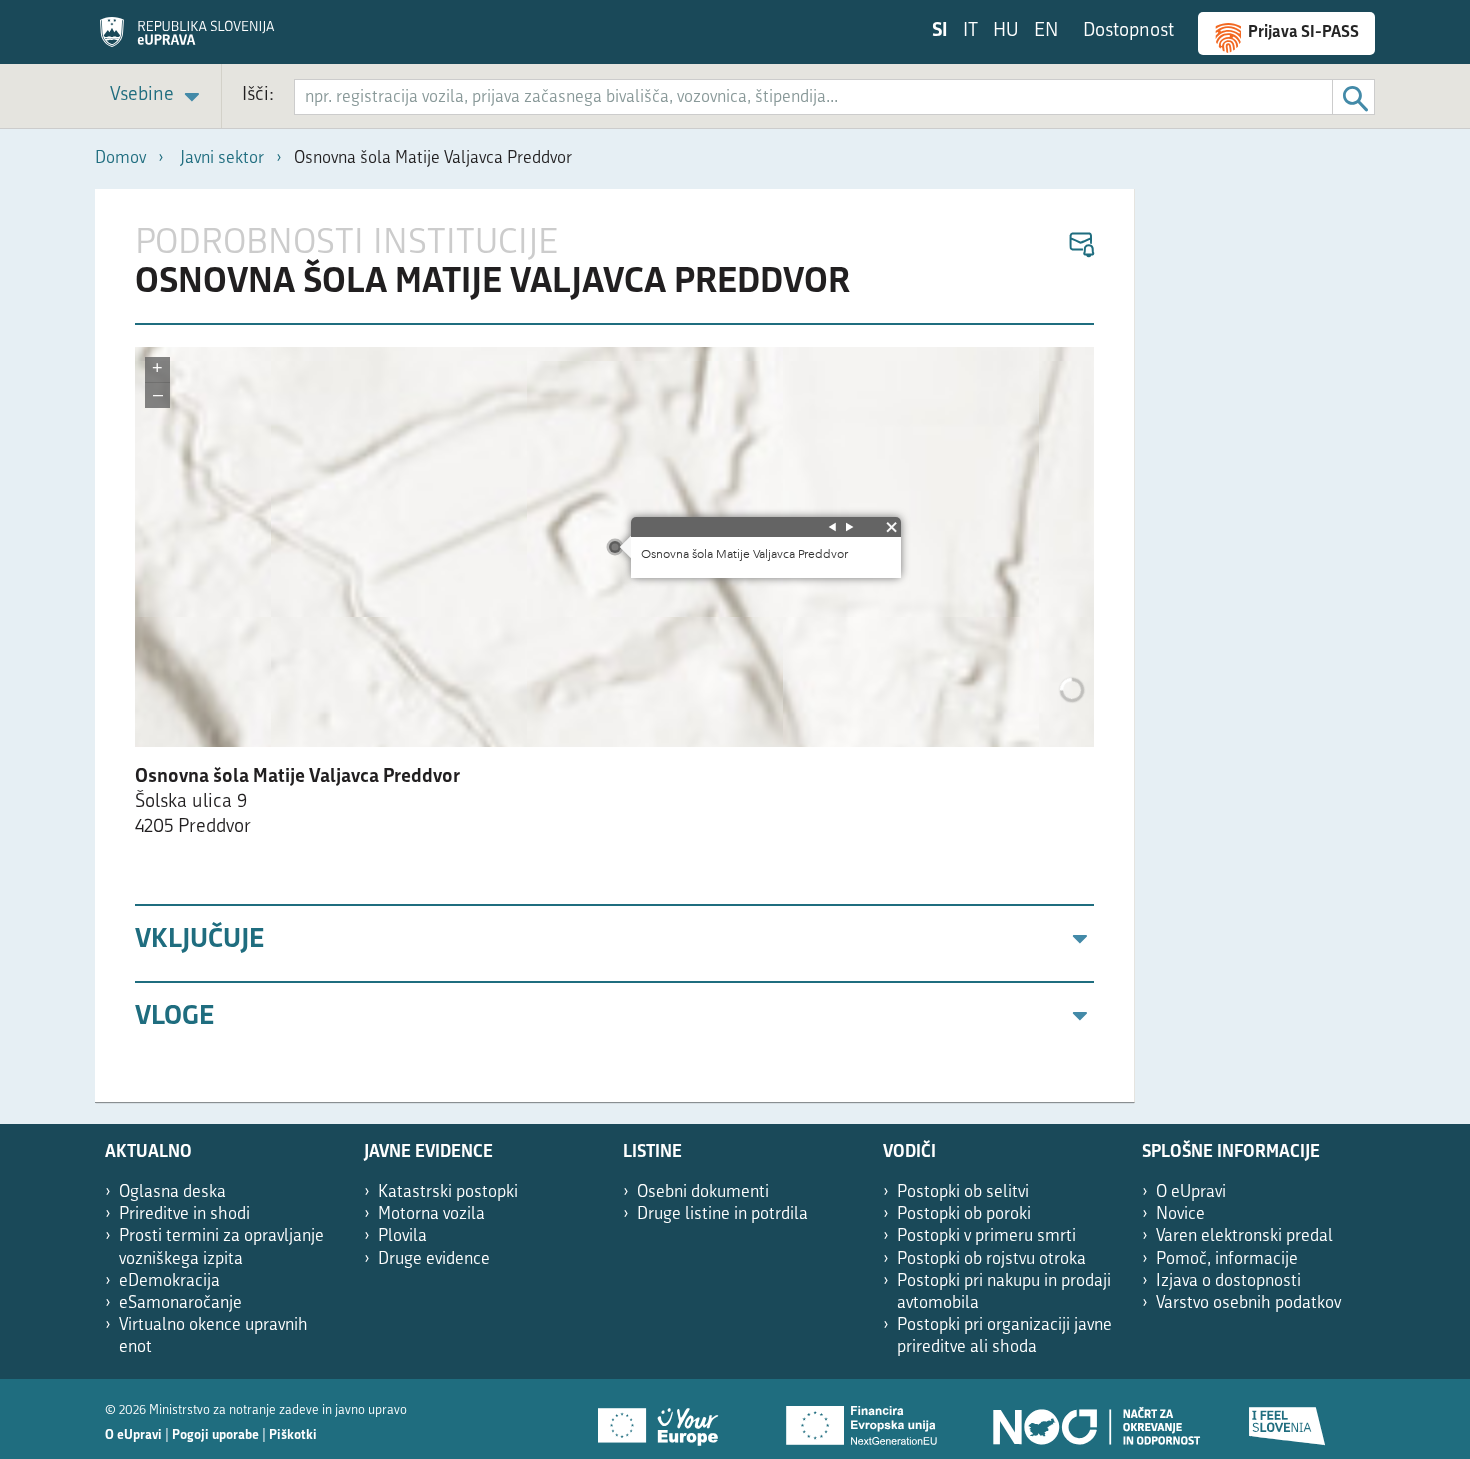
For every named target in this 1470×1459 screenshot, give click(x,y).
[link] (158, 96)
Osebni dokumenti (703, 1192)
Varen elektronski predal (1244, 1236)
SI (940, 31)
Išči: (258, 95)
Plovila (402, 1236)
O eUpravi (1191, 1192)
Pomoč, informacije (1227, 1259)
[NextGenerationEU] (863, 1419)
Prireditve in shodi (184, 1214)
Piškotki (293, 1435)
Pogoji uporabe (215, 1435)
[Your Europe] (665, 1419)
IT (970, 31)
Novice (1180, 1214)
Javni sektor (222, 158)
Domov (120, 158)
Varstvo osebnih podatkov (1248, 1303)
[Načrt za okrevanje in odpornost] (1095, 1419)
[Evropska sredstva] (1288, 1419)
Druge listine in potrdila (722, 1214)
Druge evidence (434, 1259)
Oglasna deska (172, 1192)
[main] (615, 646)
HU (1006, 31)
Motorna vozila (431, 1214)
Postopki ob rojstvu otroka (991, 1259)
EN (1046, 31)
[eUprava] (187, 39)
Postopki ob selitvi (963, 1192)
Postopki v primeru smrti (986, 1236)
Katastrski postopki (448, 1192)
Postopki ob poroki (964, 1214)
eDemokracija (169, 1281)
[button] (1080, 245)
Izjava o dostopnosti (1228, 1281)
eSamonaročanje (180, 1303)
